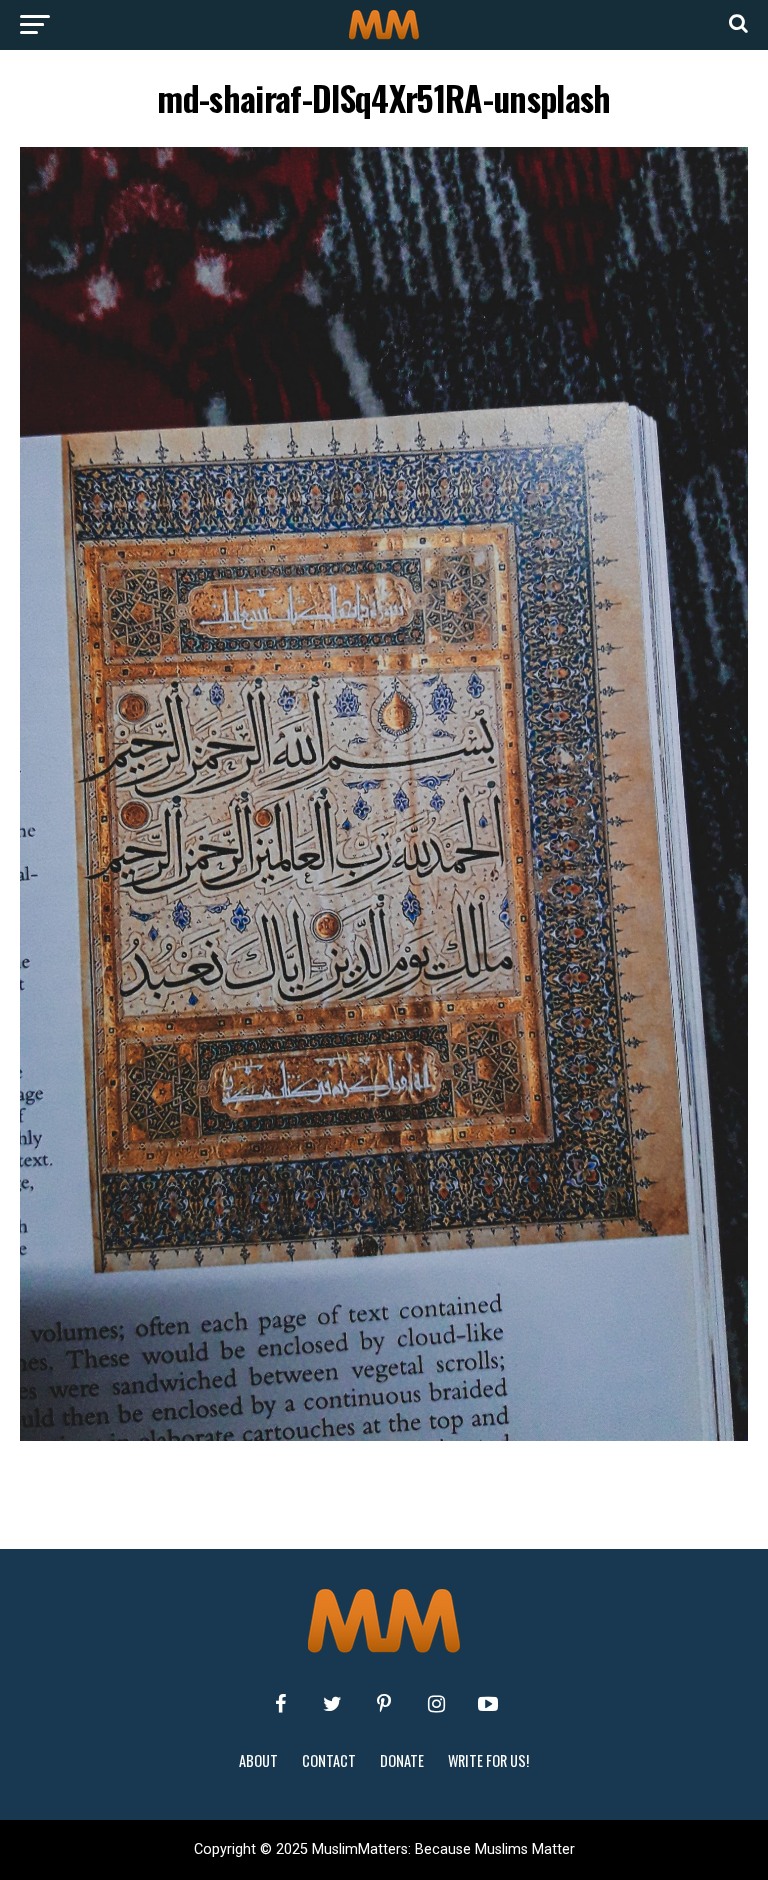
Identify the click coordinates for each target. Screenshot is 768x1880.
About (258, 1760)
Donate (402, 1760)
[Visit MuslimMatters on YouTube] (488, 1704)
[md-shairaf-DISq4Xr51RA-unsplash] (384, 1435)
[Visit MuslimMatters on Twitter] (332, 1704)
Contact (329, 1760)
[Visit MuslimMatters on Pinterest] (384, 1704)
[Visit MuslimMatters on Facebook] (280, 1704)
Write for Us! (488, 1760)
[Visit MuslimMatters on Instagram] (436, 1704)
